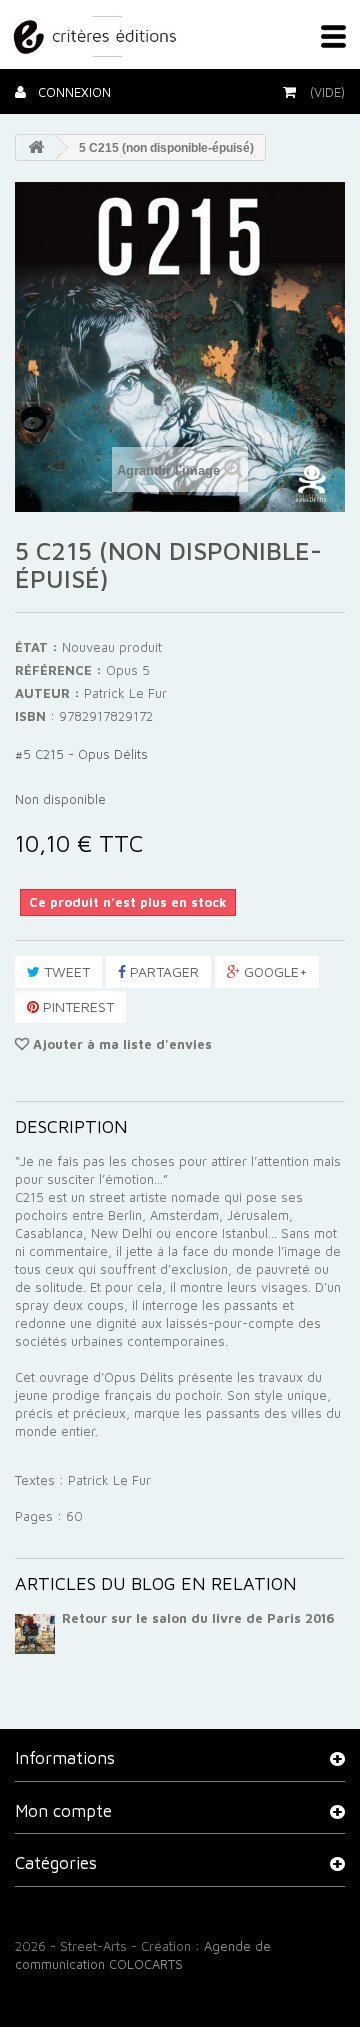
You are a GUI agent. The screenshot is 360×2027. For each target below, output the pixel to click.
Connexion (72, 92)
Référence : (58, 670)
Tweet (65, 971)
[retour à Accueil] (36, 147)
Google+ (273, 971)
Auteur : (47, 693)
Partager (162, 971)
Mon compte (63, 1811)
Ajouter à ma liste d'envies (120, 1044)
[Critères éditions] (97, 33)
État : (36, 647)
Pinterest (76, 1006)
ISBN (30, 716)
